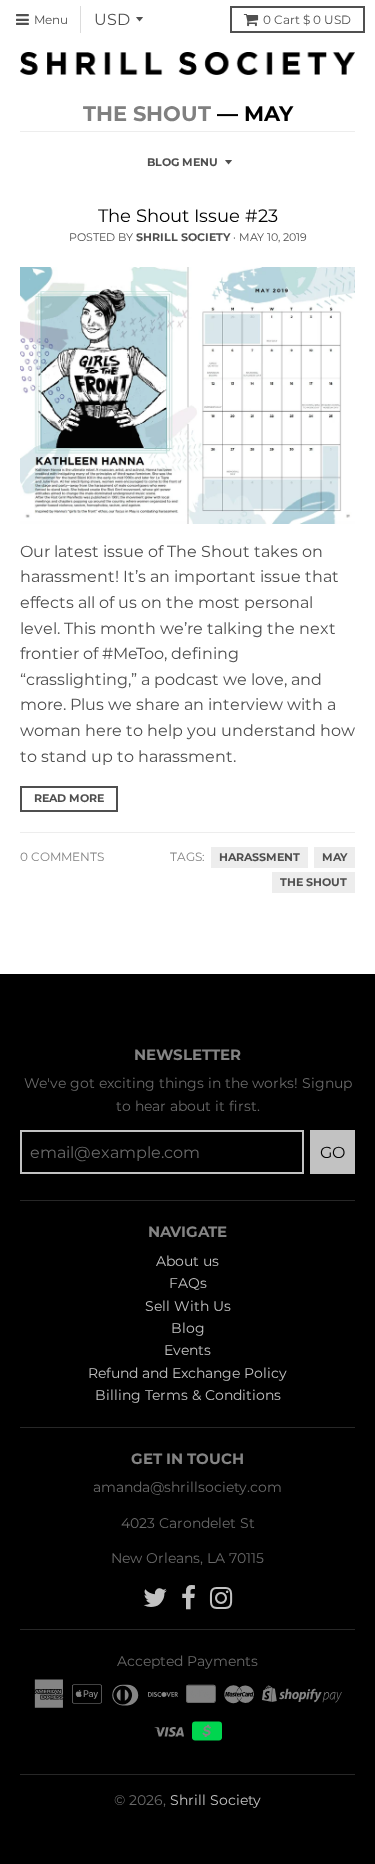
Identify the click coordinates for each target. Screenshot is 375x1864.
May (334, 857)
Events (187, 1350)
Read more (69, 798)
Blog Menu (182, 162)
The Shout (147, 113)
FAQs (188, 1283)
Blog (188, 1328)
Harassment (259, 857)
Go (332, 1152)
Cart (307, 19)
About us (187, 1261)
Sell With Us (188, 1306)
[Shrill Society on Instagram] (221, 1598)
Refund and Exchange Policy (187, 1373)
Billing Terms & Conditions (188, 1395)
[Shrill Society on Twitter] (155, 1598)
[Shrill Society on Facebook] (188, 1598)
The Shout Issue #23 (188, 216)
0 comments (62, 856)
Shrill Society (215, 1800)
